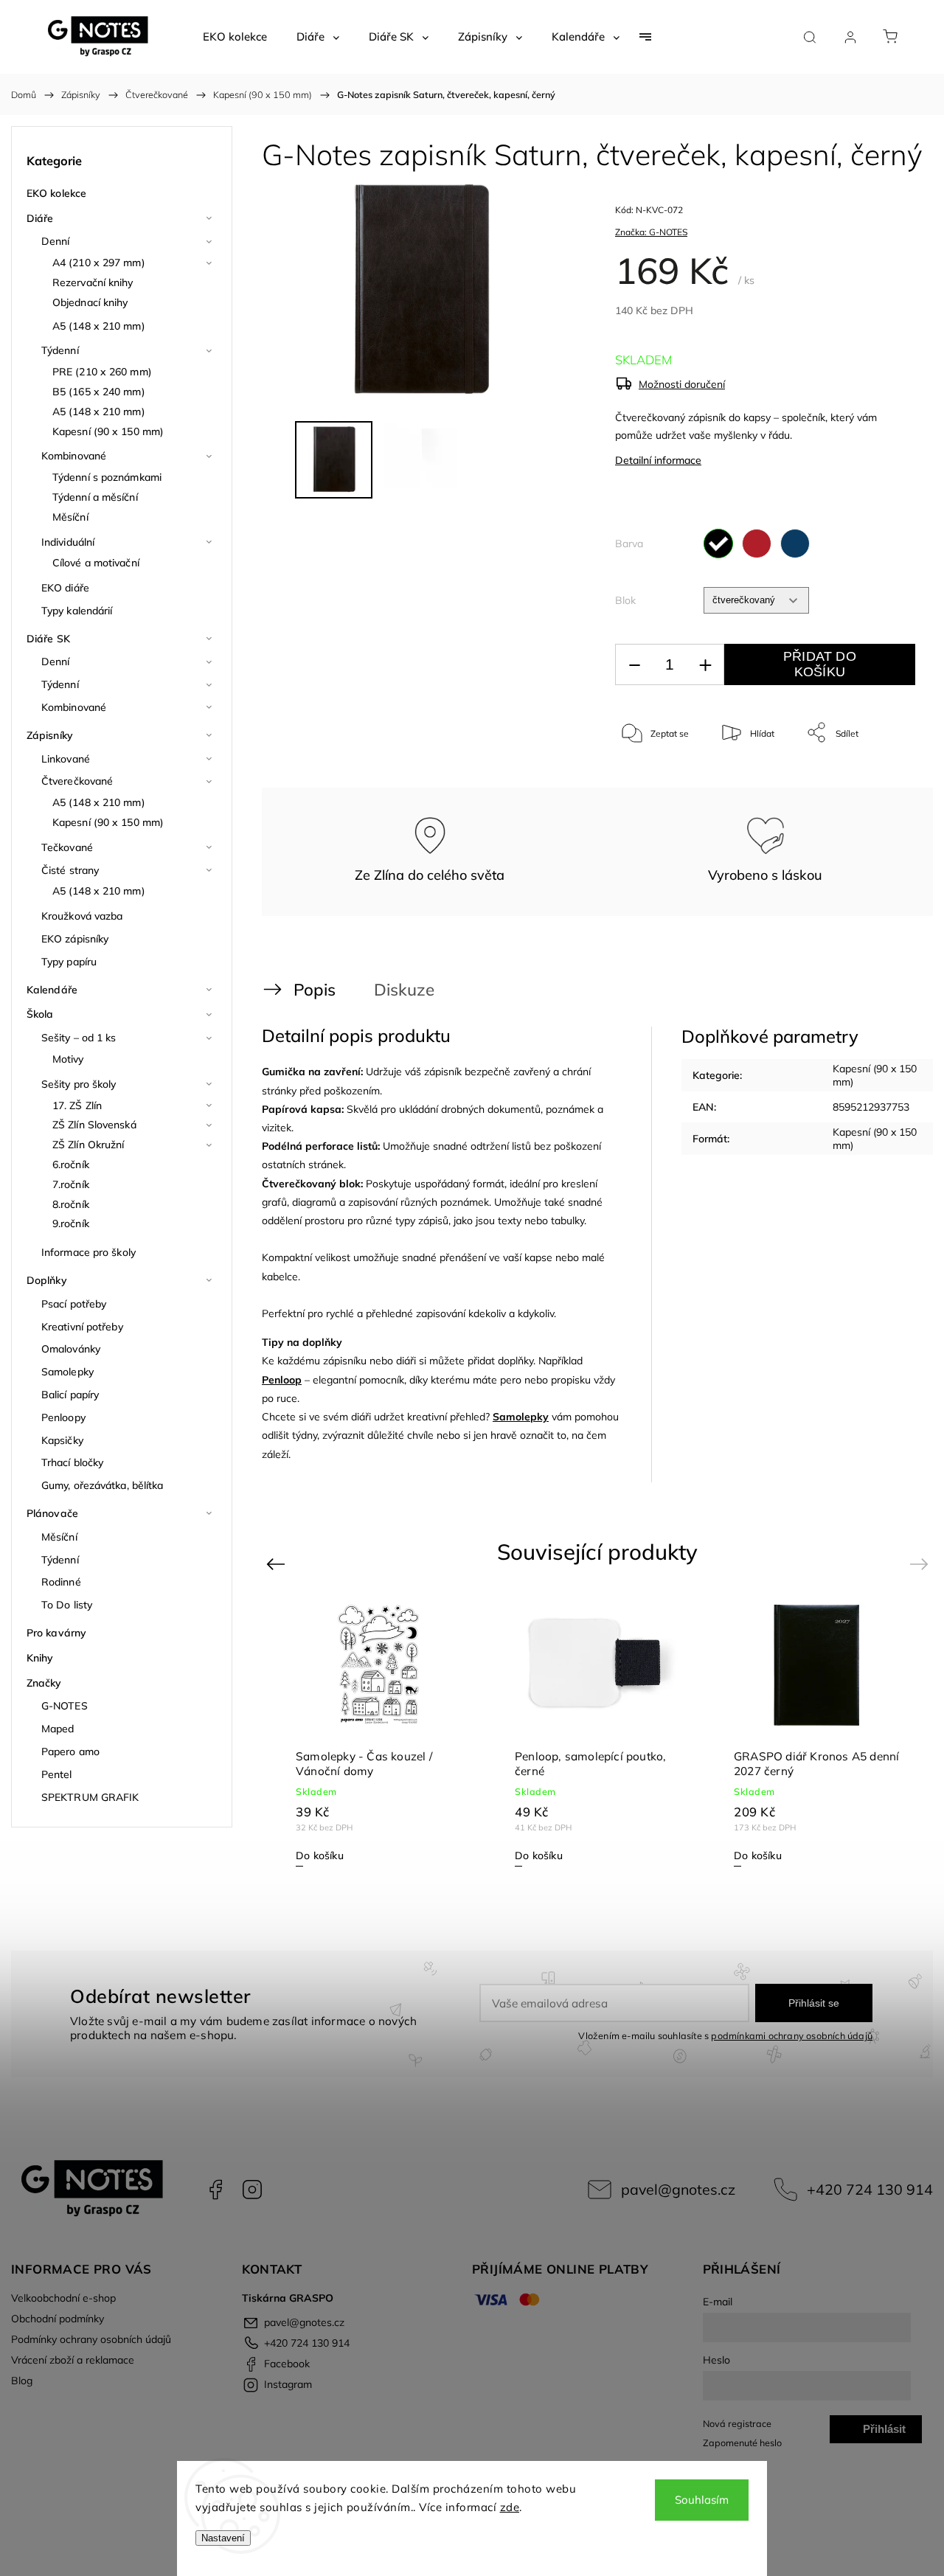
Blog (22, 2381)
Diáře (40, 218)
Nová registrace (737, 2423)
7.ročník (71, 1184)
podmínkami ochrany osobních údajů (792, 2035)
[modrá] (795, 544)
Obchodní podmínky (58, 2319)
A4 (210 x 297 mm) (99, 263)
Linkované (66, 759)
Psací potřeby (74, 1304)
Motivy (68, 1059)
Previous (278, 1563)
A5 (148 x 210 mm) (99, 326)
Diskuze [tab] (404, 989)
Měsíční (70, 517)
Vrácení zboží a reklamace (73, 2360)
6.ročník (71, 1164)
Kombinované (74, 456)
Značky (44, 1683)
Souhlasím (702, 2500)
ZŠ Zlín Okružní (88, 1145)
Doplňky (47, 1280)
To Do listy (67, 1605)
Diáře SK (48, 639)
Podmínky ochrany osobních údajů (91, 2339)
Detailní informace (658, 460)
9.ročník (71, 1223)
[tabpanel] (817, 1734)
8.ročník (71, 1204)
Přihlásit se (814, 2003)
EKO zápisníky (75, 939)
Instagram (252, 2190)
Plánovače (52, 1513)
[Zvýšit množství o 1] (705, 665)
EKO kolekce (56, 193)
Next (922, 1563)
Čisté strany (70, 870)
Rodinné (61, 1582)
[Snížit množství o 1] (634, 665)
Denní (56, 241)
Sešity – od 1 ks (79, 1038)
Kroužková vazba (82, 916)
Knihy (40, 1658)
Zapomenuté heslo (742, 2443)
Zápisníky (50, 735)
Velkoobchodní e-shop (63, 2298)
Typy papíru (69, 962)
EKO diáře (65, 588)
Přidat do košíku (820, 664)
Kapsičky (62, 1440)
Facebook (215, 2190)
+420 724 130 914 (870, 2189)
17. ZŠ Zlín (77, 1105)
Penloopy (63, 1417)
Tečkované (67, 847)
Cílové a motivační (96, 563)
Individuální (68, 542)
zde (510, 2507)
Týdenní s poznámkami (107, 477)
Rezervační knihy (93, 282)
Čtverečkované (77, 781)
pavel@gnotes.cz (678, 2189)
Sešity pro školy (79, 1084)
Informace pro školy (88, 1252)
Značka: (651, 232)
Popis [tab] (315, 989)
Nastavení (223, 2538)
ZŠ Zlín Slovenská (94, 1125)
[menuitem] (235, 37)
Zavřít (884, 781)
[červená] (757, 544)
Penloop (282, 1380)
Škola (40, 1014)
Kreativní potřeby (82, 1327)
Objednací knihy (90, 302)
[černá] (718, 544)
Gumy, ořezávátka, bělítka (103, 1485)
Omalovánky (71, 1349)
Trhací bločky (72, 1462)
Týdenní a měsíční (95, 497)
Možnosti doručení (682, 384)
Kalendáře (52, 990)
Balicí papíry (70, 1395)
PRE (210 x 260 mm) (102, 372)
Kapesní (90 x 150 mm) (108, 431)
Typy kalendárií (77, 611)
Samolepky (67, 1372)
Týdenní (60, 350)
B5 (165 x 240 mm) (99, 392)
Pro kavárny (56, 1633)
